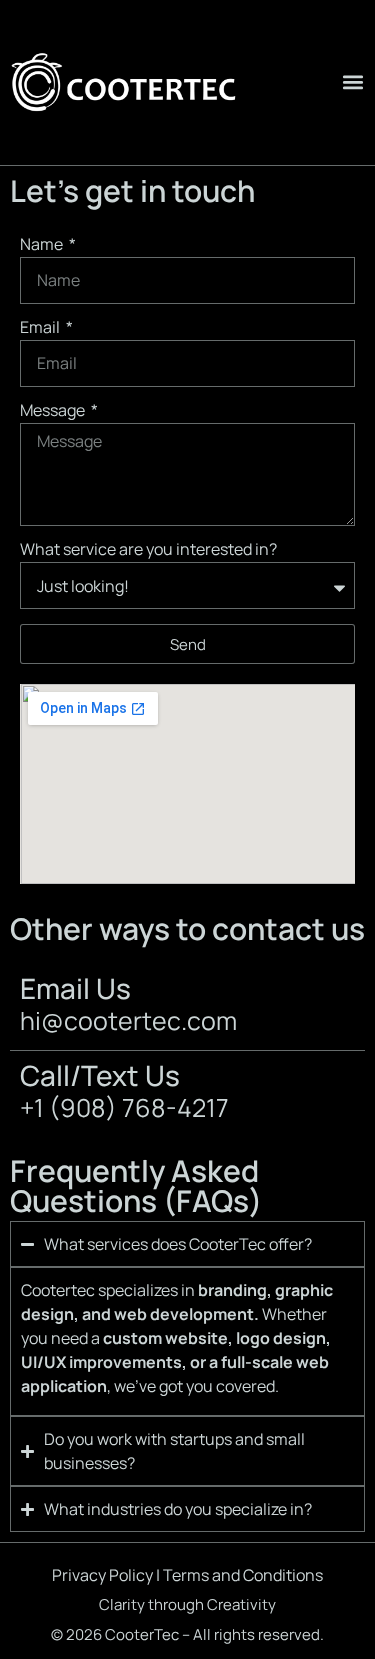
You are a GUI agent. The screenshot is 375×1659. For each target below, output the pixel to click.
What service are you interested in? (148, 550)
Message (54, 411)
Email (41, 328)
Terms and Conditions (243, 1575)
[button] (352, 82)
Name (43, 245)
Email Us (75, 988)
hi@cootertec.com (128, 1020)
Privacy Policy (102, 1575)
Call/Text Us (100, 1075)
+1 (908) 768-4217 (124, 1107)
